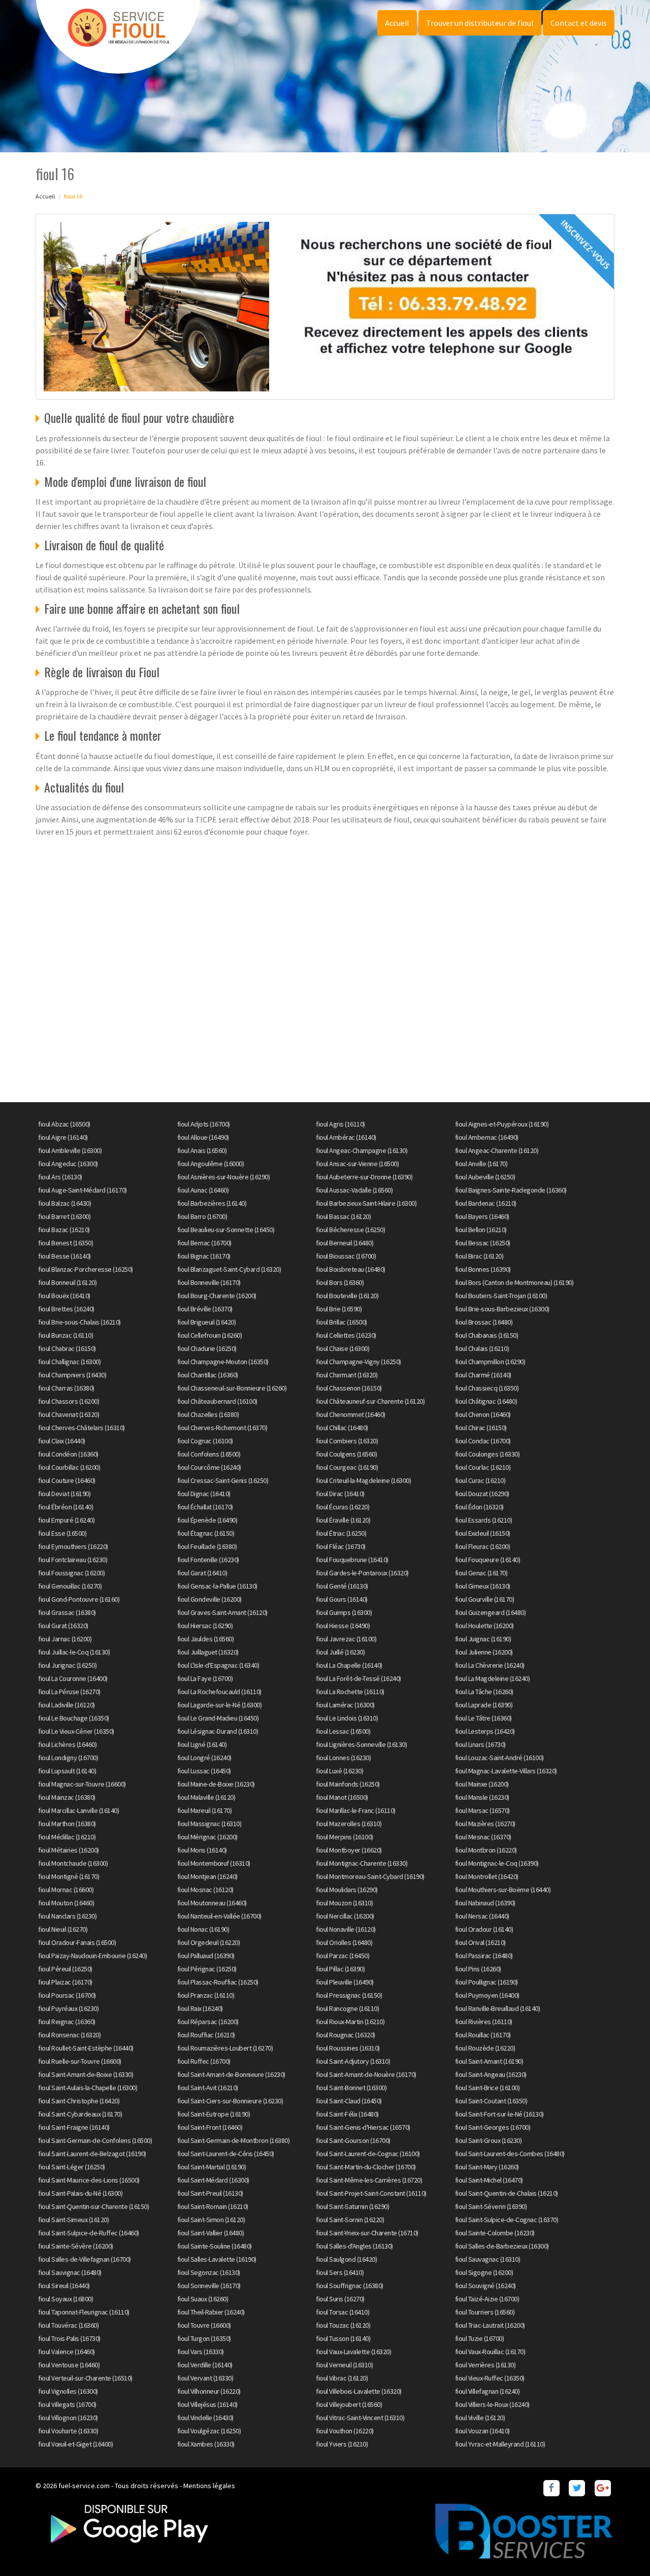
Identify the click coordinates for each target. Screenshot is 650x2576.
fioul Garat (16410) (202, 1573)
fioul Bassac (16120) (343, 1216)
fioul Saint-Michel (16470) (489, 2180)
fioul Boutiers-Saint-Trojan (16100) (501, 1296)
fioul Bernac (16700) (204, 1243)
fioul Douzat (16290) (482, 1494)
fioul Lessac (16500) (343, 1731)
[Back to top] (622, 2548)
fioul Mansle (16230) (482, 1797)
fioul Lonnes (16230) (343, 1758)
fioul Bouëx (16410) (64, 1296)
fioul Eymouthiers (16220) (73, 1546)
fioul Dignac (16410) (204, 1494)
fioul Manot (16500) (342, 1797)
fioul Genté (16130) (342, 1586)
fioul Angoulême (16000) (211, 1164)
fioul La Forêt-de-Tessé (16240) (359, 1678)
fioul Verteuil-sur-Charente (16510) (85, 2378)
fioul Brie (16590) (339, 1309)
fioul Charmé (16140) (483, 1375)
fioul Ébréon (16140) (66, 1507)
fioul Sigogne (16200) (484, 2272)
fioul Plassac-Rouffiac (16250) (218, 1982)
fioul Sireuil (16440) (64, 2286)
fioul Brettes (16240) (66, 1309)
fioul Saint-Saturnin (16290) (352, 2206)
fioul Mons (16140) (202, 1850)
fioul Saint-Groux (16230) (489, 2140)
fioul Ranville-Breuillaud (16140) (498, 2008)
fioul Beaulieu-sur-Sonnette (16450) (226, 1230)
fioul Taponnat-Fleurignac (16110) (84, 2312)
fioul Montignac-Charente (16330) (362, 1863)
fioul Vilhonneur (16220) (209, 2391)
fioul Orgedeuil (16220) (209, 1942)
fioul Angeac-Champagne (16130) (362, 1150)
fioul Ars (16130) (60, 1177)
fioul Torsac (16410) (343, 2312)
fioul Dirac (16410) (340, 1494)
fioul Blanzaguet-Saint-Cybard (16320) (229, 1269)
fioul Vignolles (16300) (68, 2391)
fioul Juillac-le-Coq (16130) (74, 1652)
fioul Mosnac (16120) (205, 1890)
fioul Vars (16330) (201, 2352)
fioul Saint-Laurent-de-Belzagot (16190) (92, 2154)
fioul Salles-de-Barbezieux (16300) (502, 2246)
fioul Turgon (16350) (204, 2338)
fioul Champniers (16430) (72, 1375)
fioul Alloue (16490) (203, 1137)
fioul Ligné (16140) (202, 1744)
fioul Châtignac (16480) (486, 1401)
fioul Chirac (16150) (481, 1428)
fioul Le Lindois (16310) (347, 1718)
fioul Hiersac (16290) (205, 1626)
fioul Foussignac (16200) (71, 1573)
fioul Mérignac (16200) (207, 1837)
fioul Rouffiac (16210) (206, 2035)
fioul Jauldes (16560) (206, 1639)
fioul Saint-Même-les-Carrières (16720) (369, 2180)
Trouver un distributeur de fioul (480, 23)
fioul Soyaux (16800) (66, 2299)
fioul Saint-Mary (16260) (487, 2167)
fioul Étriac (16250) (341, 1533)
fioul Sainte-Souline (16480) (215, 2246)
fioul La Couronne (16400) (73, 1678)
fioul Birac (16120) (479, 1256)
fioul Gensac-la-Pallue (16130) (217, 1586)
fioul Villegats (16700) (67, 2404)
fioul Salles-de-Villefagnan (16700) (85, 2259)
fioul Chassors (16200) (69, 1401)
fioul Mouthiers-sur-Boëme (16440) (503, 1890)
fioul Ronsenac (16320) (69, 2035)
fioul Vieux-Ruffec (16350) (490, 2378)
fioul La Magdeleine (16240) (493, 1678)
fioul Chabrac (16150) (67, 1348)
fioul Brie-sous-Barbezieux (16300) (502, 1309)
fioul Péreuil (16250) (65, 1969)
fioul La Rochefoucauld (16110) (219, 1692)
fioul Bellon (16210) (481, 1230)
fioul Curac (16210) (480, 1480)
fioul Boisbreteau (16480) (351, 1269)
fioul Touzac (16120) (343, 2325)
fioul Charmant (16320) (347, 1375)
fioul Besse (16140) (64, 1256)
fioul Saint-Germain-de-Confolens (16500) (95, 2140)
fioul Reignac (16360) (67, 2022)
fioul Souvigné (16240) (485, 2286)
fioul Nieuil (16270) (63, 1929)
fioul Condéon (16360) (68, 1454)
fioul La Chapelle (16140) (349, 1665)
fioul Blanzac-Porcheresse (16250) (86, 1269)
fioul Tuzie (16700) (480, 2338)
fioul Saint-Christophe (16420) (79, 2101)
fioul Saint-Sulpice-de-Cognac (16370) (507, 2220)
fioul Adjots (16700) (204, 1124)
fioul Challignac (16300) (69, 1362)
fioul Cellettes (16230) (346, 1335)
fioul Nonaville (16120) (346, 1929)
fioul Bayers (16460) (482, 1216)
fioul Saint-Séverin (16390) (491, 2206)
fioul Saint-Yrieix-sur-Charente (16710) (367, 2233)
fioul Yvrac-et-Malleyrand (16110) (500, 2444)
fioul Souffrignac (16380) (350, 2286)
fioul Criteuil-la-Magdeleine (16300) (363, 1480)
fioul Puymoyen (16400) (487, 1995)
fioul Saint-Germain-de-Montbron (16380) (234, 2140)
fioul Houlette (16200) (484, 1626)
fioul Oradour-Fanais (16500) (77, 1942)
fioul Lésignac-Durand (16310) (218, 1731)
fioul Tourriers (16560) (485, 2312)
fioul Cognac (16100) (205, 1441)
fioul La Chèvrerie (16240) (490, 1665)
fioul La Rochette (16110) (350, 1692)
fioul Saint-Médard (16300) (213, 2180)
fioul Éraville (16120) (343, 1520)
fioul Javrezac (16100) (346, 1639)
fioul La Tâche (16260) (484, 1692)
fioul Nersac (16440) (482, 1916)
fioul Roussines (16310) (348, 2048)
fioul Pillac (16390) (340, 1969)
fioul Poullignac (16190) (486, 1982)
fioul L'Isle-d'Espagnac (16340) (218, 1665)
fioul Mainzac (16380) (67, 1797)
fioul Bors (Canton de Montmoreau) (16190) (514, 1282)
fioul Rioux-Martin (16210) (350, 2022)
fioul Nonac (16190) (203, 1929)
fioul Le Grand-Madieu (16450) (218, 1718)
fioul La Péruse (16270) (69, 1692)
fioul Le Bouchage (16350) (74, 1718)
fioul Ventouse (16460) (69, 2365)
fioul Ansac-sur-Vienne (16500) (357, 1164)
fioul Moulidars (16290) (347, 1890)
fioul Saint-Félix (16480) (347, 2114)
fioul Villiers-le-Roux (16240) (492, 2404)
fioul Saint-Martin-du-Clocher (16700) (366, 2167)
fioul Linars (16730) (480, 1744)
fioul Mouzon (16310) (344, 1903)
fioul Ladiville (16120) (67, 1705)
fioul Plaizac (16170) (65, 1982)
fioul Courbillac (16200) (69, 1467)
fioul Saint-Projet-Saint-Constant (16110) (371, 2193)
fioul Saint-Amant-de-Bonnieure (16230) (231, 2074)
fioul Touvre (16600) (204, 2325)
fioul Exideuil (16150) (483, 1533)
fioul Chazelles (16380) (208, 1414)
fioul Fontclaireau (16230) (73, 1560)
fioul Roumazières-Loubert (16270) (225, 2048)
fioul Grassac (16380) (67, 1612)
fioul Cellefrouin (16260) (210, 1335)
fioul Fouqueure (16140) (488, 1560)
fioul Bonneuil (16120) (67, 1282)
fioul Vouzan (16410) (482, 2431)
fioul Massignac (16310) (209, 1824)
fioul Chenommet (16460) (351, 1414)
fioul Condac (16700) (483, 1441)
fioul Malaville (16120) (206, 1797)
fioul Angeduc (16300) (68, 1164)
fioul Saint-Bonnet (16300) (351, 2088)
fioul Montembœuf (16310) (214, 1863)
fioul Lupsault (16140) (67, 1771)
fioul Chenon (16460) (483, 1414)
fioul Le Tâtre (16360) (483, 1718)
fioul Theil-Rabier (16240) (211, 2312)
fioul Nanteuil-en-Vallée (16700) (219, 1916)
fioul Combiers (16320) (347, 1441)
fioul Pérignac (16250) (207, 1969)
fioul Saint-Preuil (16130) (210, 2193)
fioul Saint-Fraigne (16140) (74, 2127)
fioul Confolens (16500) (209, 1454)
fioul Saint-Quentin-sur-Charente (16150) (93, 2206)
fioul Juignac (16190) (483, 1639)
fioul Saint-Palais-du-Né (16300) (80, 2193)
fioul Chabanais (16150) (487, 1335)
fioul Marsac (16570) (482, 1810)
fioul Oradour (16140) (484, 1929)
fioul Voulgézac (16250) (209, 2431)
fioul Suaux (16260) (203, 2299)
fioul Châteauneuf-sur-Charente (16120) (370, 1401)
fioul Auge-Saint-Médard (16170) (83, 1190)
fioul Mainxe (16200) (482, 1784)
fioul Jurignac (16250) (67, 1665)
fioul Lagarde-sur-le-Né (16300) (220, 1705)
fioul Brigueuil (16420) (207, 1322)
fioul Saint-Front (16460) (210, 2127)
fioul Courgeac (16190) (347, 1467)
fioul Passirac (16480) (484, 1956)
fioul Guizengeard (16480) (491, 1612)
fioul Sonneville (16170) (209, 2286)
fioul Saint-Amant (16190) (489, 2061)
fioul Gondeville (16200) (209, 1599)
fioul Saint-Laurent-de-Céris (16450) (226, 2154)
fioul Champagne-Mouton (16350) (223, 1362)
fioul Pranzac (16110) (206, 1995)
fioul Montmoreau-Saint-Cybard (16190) (370, 1876)
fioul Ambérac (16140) (346, 1137)
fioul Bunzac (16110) (66, 1335)
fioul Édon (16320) (479, 1507)
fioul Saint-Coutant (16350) (491, 2101)
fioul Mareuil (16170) (205, 1810)
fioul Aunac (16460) (203, 1190)
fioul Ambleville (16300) (70, 1150)
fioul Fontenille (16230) (208, 1560)
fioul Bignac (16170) (204, 1256)
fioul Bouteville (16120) (347, 1296)
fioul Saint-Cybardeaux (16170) (80, 2114)
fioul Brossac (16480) (484, 1322)
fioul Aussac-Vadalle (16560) (354, 1190)
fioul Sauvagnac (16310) (488, 2259)
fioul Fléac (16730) (341, 1546)
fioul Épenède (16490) (207, 1520)
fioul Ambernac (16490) (487, 1137)
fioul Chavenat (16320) (69, 1414)
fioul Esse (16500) (62, 1533)
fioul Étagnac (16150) (206, 1533)
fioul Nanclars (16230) (67, 1916)
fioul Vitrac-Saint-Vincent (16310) (360, 2418)
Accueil (397, 23)
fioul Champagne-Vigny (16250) (359, 1362)
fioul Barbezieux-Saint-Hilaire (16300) (366, 1203)
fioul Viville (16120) (480, 2418)
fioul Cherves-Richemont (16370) (222, 1428)
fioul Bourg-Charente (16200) (217, 1296)
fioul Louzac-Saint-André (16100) (499, 1758)
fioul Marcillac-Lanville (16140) (78, 1810)
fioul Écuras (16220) (343, 1507)
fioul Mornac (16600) (66, 1890)
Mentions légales (209, 2486)
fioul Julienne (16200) (484, 1652)
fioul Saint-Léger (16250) (72, 2167)
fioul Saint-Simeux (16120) (73, 2220)
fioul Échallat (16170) (205, 1507)
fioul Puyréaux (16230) (68, 2008)
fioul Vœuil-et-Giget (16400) (75, 2444)
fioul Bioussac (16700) (346, 1256)
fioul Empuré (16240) (66, 1520)
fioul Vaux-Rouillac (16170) (490, 2352)
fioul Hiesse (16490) (343, 1626)
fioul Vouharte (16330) (68, 2431)
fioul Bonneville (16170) (209, 1282)
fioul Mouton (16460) (66, 1903)
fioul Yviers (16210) (342, 2444)
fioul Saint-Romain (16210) (213, 2206)
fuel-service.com (84, 2486)
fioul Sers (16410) (340, 2272)
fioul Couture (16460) (67, 1480)
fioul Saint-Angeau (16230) (491, 2074)
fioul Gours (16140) (342, 1599)
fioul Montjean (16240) (207, 1876)
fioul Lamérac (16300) (345, 1705)
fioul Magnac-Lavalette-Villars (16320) (506, 1771)
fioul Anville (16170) (481, 1164)
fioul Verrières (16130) (485, 2365)
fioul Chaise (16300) (343, 1348)
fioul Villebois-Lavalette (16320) (359, 2391)
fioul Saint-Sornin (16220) (350, 2220)
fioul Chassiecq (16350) (487, 1388)
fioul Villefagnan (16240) (487, 2391)
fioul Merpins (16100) (345, 1837)
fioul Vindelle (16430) (205, 2418)
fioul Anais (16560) (202, 1150)
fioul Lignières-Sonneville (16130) (361, 1744)
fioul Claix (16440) (62, 1441)
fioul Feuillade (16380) (207, 1546)
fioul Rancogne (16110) (347, 2008)
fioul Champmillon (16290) (490, 1362)
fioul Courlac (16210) (483, 1467)
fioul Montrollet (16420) (487, 1876)
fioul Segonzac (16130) (209, 2272)
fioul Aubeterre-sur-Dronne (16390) (364, 1177)
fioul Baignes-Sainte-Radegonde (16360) (511, 1190)
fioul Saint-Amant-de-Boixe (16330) (86, 2074)
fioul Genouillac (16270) (70, 1586)
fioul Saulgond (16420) (346, 2259)
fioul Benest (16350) (66, 1243)
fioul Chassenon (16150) (349, 1388)
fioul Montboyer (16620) (349, 1850)
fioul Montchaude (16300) (73, 1863)
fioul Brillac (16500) (342, 1322)
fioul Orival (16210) (480, 1942)
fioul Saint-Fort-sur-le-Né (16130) (499, 2114)
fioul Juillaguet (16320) (208, 1652)
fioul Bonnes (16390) (483, 1269)
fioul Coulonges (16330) (487, 1454)
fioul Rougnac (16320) (346, 2035)
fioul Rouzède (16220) (485, 2048)
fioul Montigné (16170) (69, 1876)
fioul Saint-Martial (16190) (212, 2167)
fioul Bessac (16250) (483, 1243)
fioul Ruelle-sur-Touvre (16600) (80, 2061)
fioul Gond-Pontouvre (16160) (79, 1599)
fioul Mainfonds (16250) (348, 1784)
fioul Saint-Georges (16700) (493, 2127)
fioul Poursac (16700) (67, 1995)
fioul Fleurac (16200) (483, 1546)
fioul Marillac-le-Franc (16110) (356, 1810)
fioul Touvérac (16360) (68, 2325)
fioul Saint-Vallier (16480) (211, 2233)
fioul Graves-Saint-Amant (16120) (222, 1612)
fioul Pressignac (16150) (349, 1995)
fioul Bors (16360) (340, 1282)
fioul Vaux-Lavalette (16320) (353, 2352)
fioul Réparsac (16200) (208, 2022)
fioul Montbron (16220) (486, 1850)
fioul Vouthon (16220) (345, 2431)
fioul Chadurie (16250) (207, 1348)
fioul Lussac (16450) (204, 1771)
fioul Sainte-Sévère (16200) (76, 2246)
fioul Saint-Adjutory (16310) (353, 2061)
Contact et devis (579, 23)
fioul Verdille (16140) (205, 2365)
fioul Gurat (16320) (63, 1626)
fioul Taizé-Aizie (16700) (487, 2299)
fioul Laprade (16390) (484, 1705)
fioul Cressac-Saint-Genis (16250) (223, 1480)
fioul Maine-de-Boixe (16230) (216, 1784)
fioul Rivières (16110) (484, 2022)
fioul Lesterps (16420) (485, 1731)
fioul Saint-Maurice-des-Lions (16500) (89, 2180)
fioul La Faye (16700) (205, 1678)
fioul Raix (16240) (200, 2008)
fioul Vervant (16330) (205, 2378)
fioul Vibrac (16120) (342, 2378)
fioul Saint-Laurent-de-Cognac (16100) (368, 2154)
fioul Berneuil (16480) (345, 1243)
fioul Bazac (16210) (64, 1230)
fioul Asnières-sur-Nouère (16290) (224, 1177)
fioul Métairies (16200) (69, 1850)
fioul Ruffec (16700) (204, 2061)
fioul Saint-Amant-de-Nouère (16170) (366, 2074)
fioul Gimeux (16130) (483, 1586)
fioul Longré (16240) (204, 1758)
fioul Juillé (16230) (340, 1652)
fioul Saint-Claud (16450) (349, 2101)
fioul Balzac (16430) (64, 1203)
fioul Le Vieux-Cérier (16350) (76, 1731)
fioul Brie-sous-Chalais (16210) (79, 1322)
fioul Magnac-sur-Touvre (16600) (82, 1784)
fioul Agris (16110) (340, 1124)
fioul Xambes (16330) (206, 2444)
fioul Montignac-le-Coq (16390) (497, 1863)
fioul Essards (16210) (484, 1520)
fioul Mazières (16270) (485, 1824)
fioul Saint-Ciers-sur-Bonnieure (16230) (230, 2101)
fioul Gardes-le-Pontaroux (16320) (362, 1573)
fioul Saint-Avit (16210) (208, 2088)
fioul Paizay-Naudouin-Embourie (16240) (92, 1956)
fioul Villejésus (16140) (207, 2404)
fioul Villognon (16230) (68, 2418)
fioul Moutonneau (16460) (212, 1903)
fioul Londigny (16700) (68, 1758)
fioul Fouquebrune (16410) (352, 1560)
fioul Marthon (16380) (67, 1824)
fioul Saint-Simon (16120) (211, 2220)
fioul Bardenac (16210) (486, 1203)
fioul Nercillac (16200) (345, 1916)
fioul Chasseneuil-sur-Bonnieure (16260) (232, 1388)
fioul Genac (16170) (481, 1573)
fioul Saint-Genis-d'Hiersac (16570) (363, 2127)
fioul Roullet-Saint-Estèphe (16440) (86, 2048)
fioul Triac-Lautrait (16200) (490, 2325)
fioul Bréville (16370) (205, 1309)
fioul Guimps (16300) (344, 1612)
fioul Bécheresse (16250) (350, 1230)
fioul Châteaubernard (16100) (217, 1401)
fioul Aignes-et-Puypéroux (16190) (502, 1124)
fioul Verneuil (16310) (344, 2365)
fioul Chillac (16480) (342, 1428)
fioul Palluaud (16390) (206, 1956)
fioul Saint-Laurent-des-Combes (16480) (510, 2154)
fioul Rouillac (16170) (483, 2035)
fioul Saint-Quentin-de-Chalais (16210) (507, 2193)
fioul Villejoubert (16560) (349, 2404)
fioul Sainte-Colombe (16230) (495, 2233)
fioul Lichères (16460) (67, 1744)
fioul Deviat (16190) (64, 1494)
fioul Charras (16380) (66, 1388)
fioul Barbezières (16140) (212, 1203)
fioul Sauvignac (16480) (70, 2272)
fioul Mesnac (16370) (483, 1837)
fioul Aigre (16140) (63, 1137)
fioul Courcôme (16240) (209, 1467)
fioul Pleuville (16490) (345, 1982)
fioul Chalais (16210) (482, 1348)
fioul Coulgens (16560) (346, 1454)
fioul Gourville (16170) (485, 1599)
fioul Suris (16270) (340, 2299)
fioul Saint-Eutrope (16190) (214, 2114)
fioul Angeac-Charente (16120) (497, 1150)
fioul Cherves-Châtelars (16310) (82, 1428)
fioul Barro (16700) (202, 1216)
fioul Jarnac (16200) (65, 1639)
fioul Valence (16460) (67, 2352)
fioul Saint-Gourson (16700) (353, 2140)
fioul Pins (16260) (478, 1969)
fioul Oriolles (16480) (344, 1942)
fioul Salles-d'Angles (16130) (354, 2246)
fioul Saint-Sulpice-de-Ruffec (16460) (89, 2233)
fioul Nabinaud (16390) (485, 1903)
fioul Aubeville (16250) (485, 1177)
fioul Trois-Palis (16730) (69, 2338)
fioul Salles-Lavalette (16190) (217, 2259)
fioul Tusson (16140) (343, 2338)
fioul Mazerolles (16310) (349, 1824)
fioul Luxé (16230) (339, 1771)
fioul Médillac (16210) (67, 1837)
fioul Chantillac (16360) (208, 1375)
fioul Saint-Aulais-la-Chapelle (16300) (88, 2088)
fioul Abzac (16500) (64, 1124)
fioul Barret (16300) (64, 1216)
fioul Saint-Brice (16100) (487, 2088)
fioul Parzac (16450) (343, 1956)
